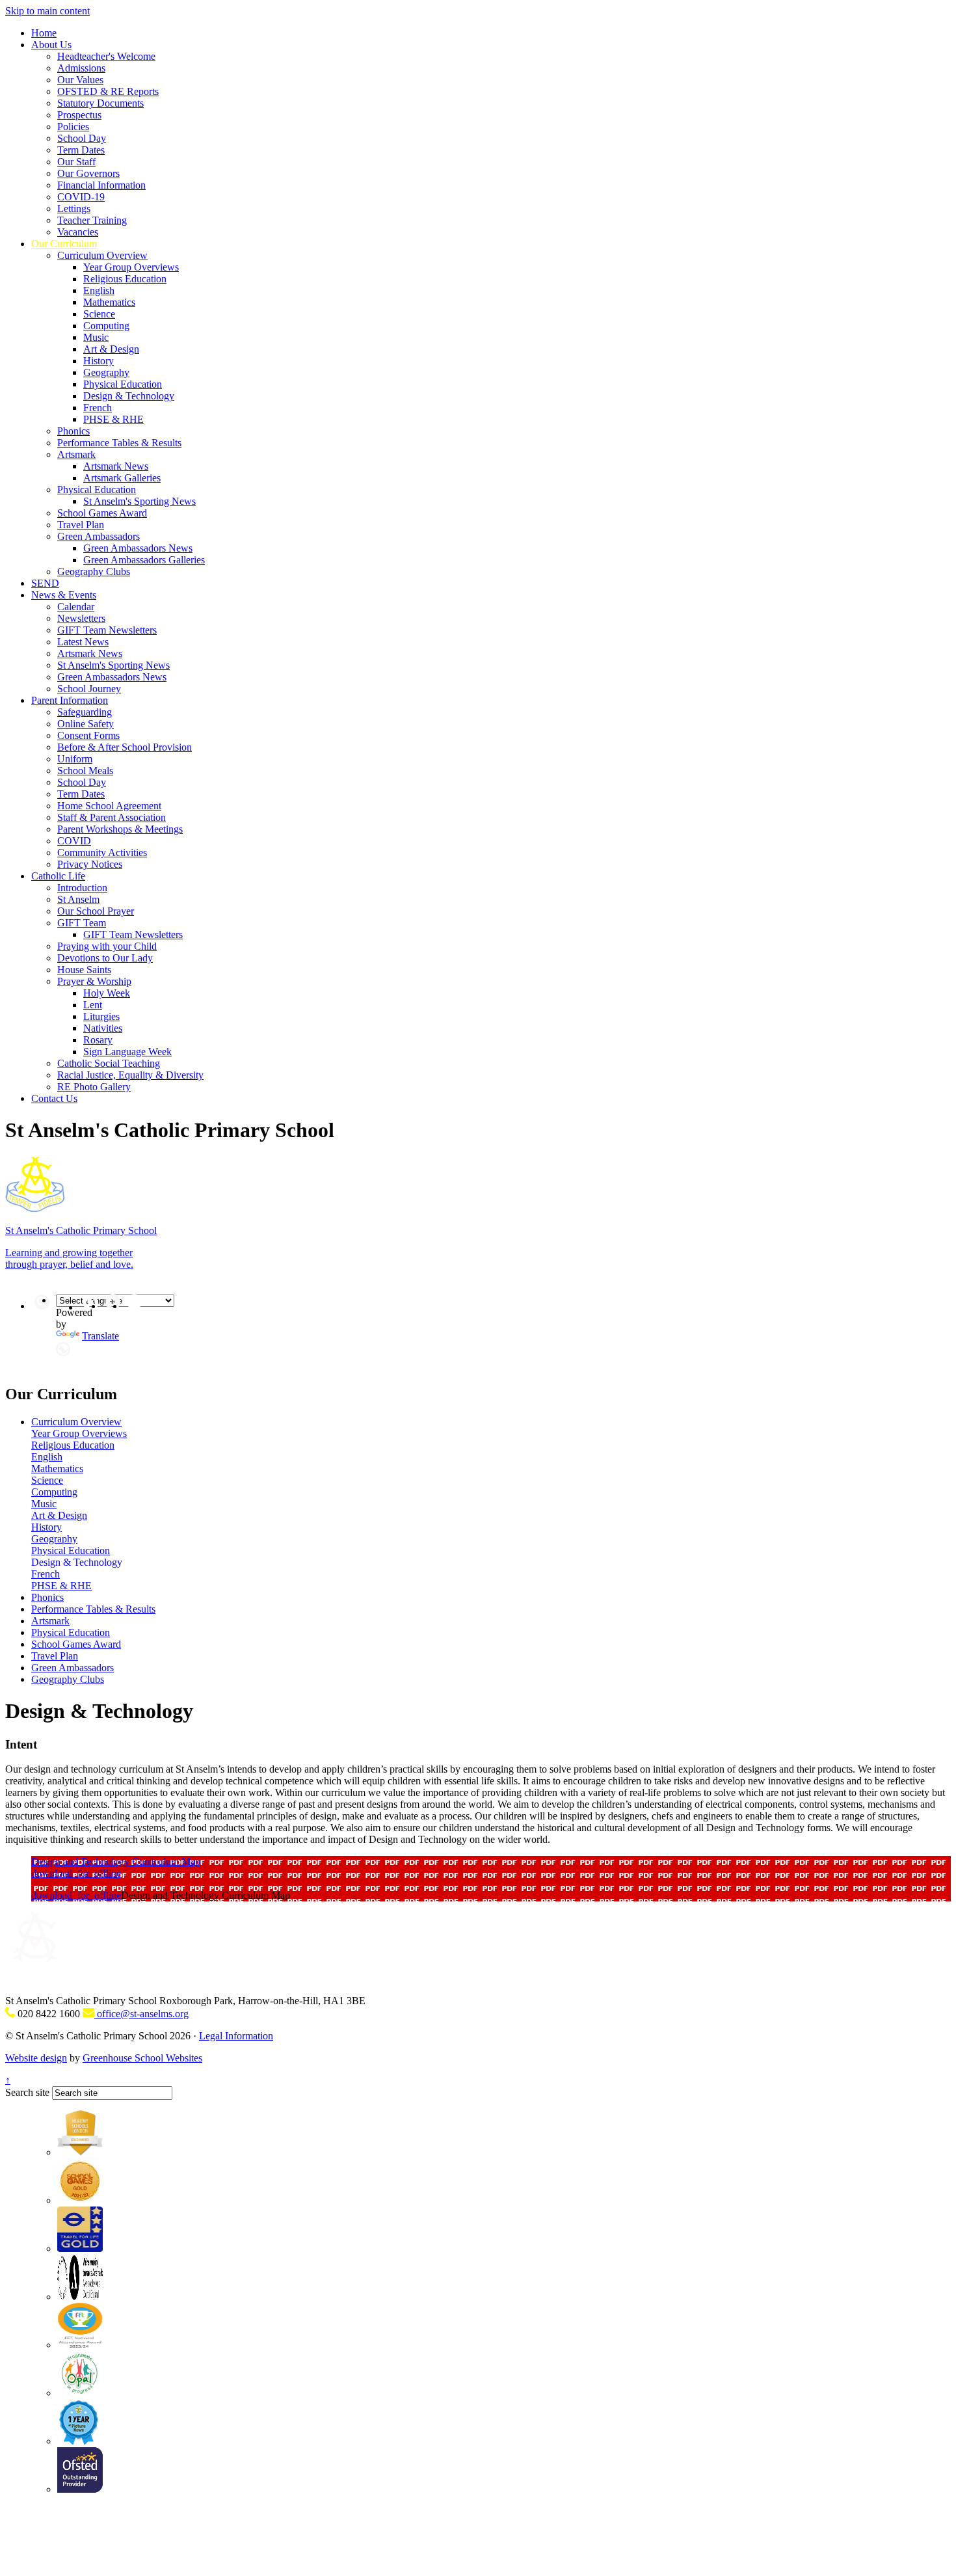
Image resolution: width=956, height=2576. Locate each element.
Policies (73, 127)
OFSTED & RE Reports (108, 91)
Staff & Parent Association (112, 817)
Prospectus (79, 115)
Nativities (103, 1028)
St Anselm (78, 899)
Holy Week (107, 993)
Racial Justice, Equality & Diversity (130, 1075)
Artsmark (76, 454)
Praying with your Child (107, 946)
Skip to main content (47, 11)
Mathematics (109, 302)
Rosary (98, 1040)
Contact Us (54, 1098)
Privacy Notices (90, 864)
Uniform (75, 759)
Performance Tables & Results (119, 443)
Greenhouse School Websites (142, 2058)
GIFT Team (82, 923)
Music (96, 337)
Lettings (74, 208)
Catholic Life (58, 876)
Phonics (73, 431)
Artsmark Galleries (122, 478)
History (99, 361)
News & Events (64, 595)
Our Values (80, 80)
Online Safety (86, 724)
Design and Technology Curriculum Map (116, 1861)
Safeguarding (85, 712)
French (98, 408)
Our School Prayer (96, 911)
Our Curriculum (64, 244)
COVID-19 (81, 197)
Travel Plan (81, 525)
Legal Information (236, 2036)
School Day (82, 138)
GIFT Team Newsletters (107, 630)
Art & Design (111, 349)
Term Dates (81, 150)
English (99, 290)
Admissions (81, 68)
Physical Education (123, 384)
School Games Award (102, 513)
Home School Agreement (109, 806)
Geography (106, 372)
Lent (93, 1005)
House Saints (84, 970)
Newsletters (81, 618)
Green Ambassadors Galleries (144, 560)
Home (44, 33)
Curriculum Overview (102, 255)
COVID (74, 841)
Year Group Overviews (131, 267)
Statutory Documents (100, 103)
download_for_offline (76, 1873)
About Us (51, 45)
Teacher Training (92, 220)
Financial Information (101, 185)
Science (99, 314)
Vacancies (78, 232)
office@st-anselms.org (141, 2014)
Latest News (83, 642)
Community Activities (102, 852)
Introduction (82, 888)
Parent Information (70, 700)
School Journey (89, 689)
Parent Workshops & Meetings (120, 829)
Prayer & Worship (94, 981)
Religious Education (125, 279)
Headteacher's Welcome (106, 56)
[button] (63, 1349)
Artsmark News (116, 466)
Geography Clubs (94, 571)
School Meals (85, 771)
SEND (45, 583)
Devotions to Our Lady (105, 958)
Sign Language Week (127, 1052)
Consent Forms (88, 735)
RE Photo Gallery (94, 1087)
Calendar (76, 607)
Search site (27, 2092)
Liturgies (101, 1016)
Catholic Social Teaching (109, 1063)
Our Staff (76, 162)
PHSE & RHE (113, 419)
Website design (36, 2058)
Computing (106, 326)
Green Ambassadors (99, 536)
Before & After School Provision (125, 747)
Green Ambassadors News (138, 548)
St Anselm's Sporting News (139, 501)
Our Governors (88, 173)
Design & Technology (129, 396)
